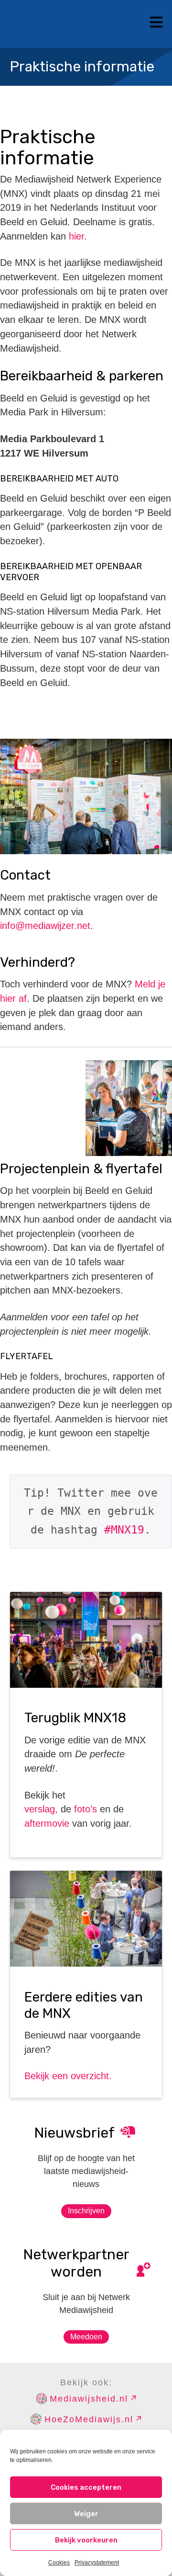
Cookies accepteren (86, 2487)
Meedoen (86, 2337)
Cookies (59, 2563)
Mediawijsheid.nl (89, 2399)
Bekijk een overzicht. (68, 2076)
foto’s (86, 1809)
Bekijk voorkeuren (86, 2540)
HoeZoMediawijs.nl (89, 2419)
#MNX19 (124, 1530)
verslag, (41, 1809)
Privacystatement (97, 2563)
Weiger (86, 2514)
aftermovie (47, 1823)
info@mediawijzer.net (45, 926)
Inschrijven (86, 2211)
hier (76, 236)
